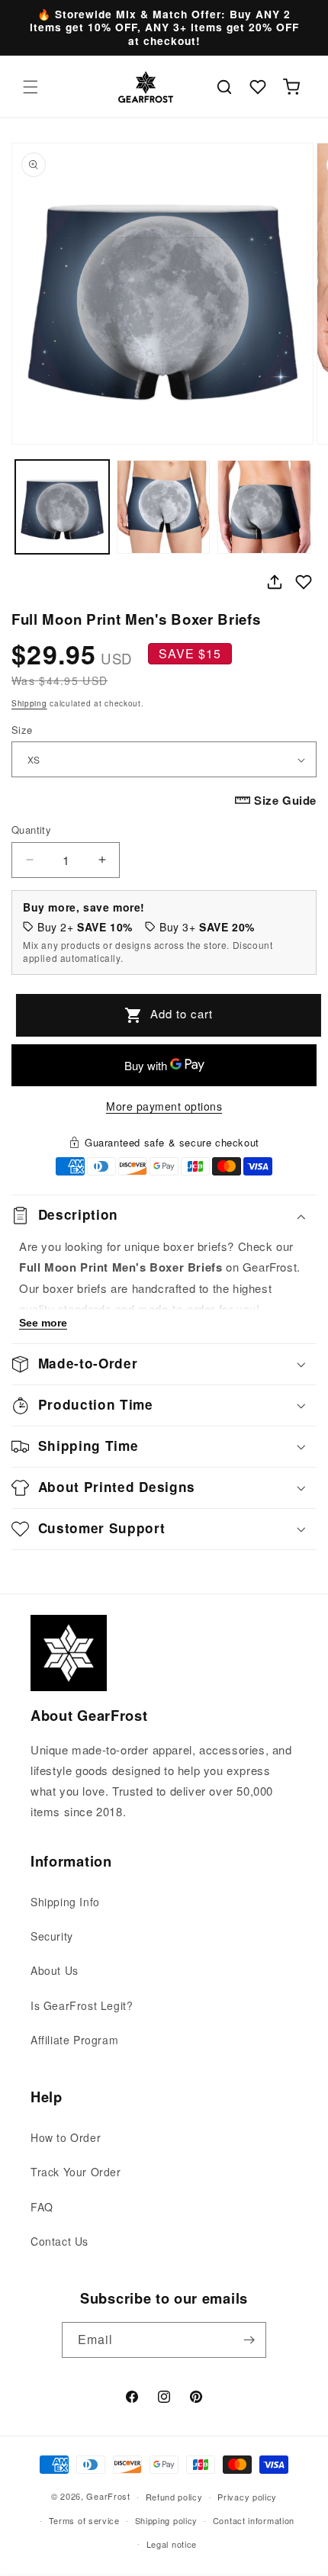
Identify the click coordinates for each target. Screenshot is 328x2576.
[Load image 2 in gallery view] (164, 507)
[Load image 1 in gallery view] (62, 507)
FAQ (42, 2207)
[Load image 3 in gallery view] (264, 507)
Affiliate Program (74, 2040)
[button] (31, 87)
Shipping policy (167, 2520)
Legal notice (172, 2544)
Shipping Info (65, 1902)
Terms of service (84, 2520)
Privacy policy (247, 2497)
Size (22, 730)
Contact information (254, 2520)
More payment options (164, 1106)
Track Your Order (76, 2172)
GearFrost (108, 2496)
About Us (55, 1970)
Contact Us (59, 2241)
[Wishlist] (258, 87)
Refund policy (174, 2497)
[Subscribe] (249, 2340)
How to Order (66, 2137)
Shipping (29, 703)
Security (52, 1936)
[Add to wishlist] (304, 582)
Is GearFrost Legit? (82, 2005)
